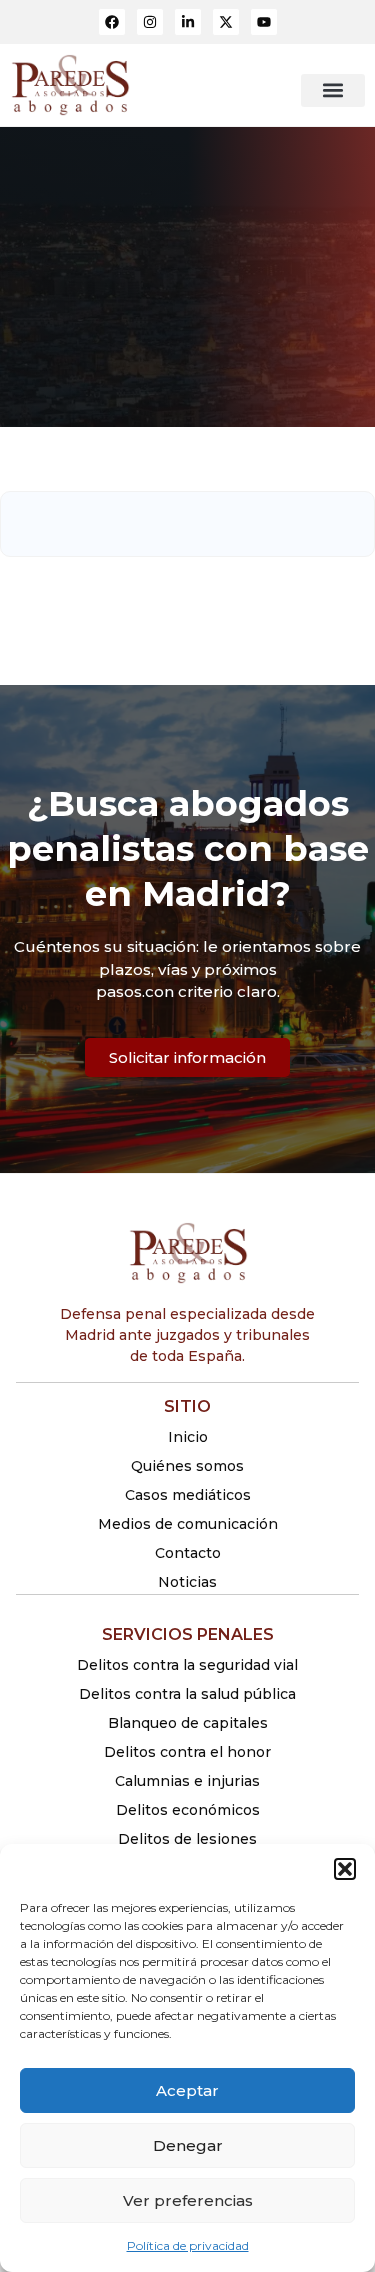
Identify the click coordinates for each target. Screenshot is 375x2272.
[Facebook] (112, 22)
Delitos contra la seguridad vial (187, 1665)
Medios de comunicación (188, 1524)
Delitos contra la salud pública (187, 1694)
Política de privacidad (188, 2245)
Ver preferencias (188, 2200)
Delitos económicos (188, 1810)
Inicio (188, 1437)
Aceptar (187, 2090)
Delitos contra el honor (187, 1752)
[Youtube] (264, 22)
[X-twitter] (226, 22)
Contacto (188, 1553)
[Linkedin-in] (188, 22)
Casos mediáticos (188, 1495)
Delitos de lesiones (187, 1839)
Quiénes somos (187, 1466)
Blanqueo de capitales (188, 1723)
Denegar (188, 2145)
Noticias (187, 1582)
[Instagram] (150, 22)
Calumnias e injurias (187, 1781)
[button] (345, 1869)
